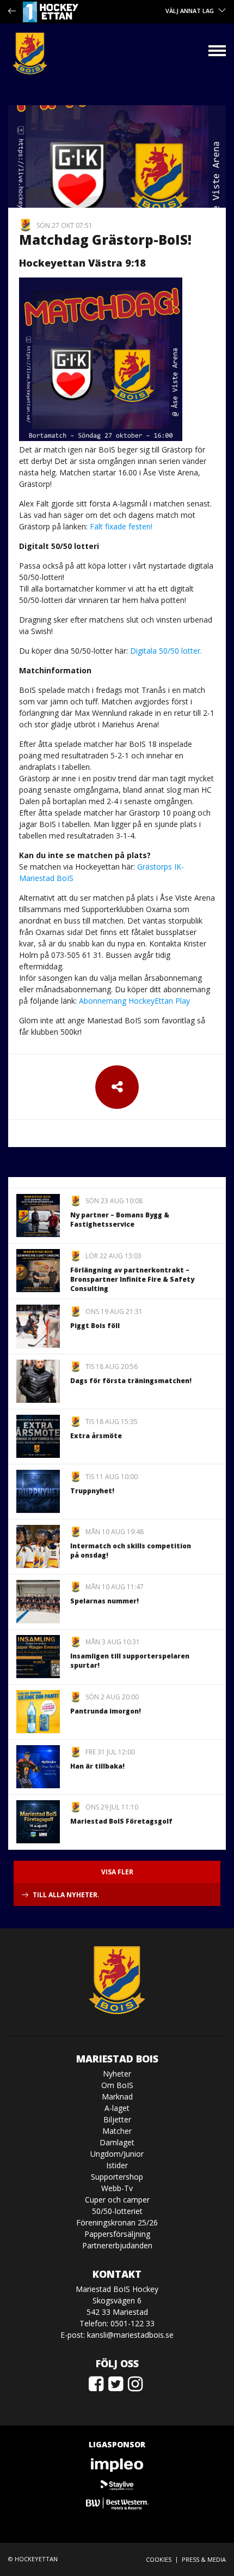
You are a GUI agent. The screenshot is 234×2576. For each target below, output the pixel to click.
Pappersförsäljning (117, 2234)
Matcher (117, 2131)
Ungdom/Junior (117, 2154)
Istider (117, 2165)
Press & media (204, 2559)
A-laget (117, 2108)
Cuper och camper (117, 2200)
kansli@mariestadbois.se (130, 2335)
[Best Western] (117, 2503)
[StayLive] (117, 2484)
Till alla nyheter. (66, 1895)
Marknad (117, 2097)
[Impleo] (117, 2465)
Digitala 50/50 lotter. (166, 651)
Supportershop (117, 2177)
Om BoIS (117, 2085)
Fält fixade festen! (121, 526)
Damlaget (117, 2142)
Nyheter (117, 2074)
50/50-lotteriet (117, 2211)
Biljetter (117, 2119)
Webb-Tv (117, 2188)
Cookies (159, 2559)
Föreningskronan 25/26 (117, 2222)
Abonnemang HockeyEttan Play (134, 1001)
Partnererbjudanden (117, 2245)
